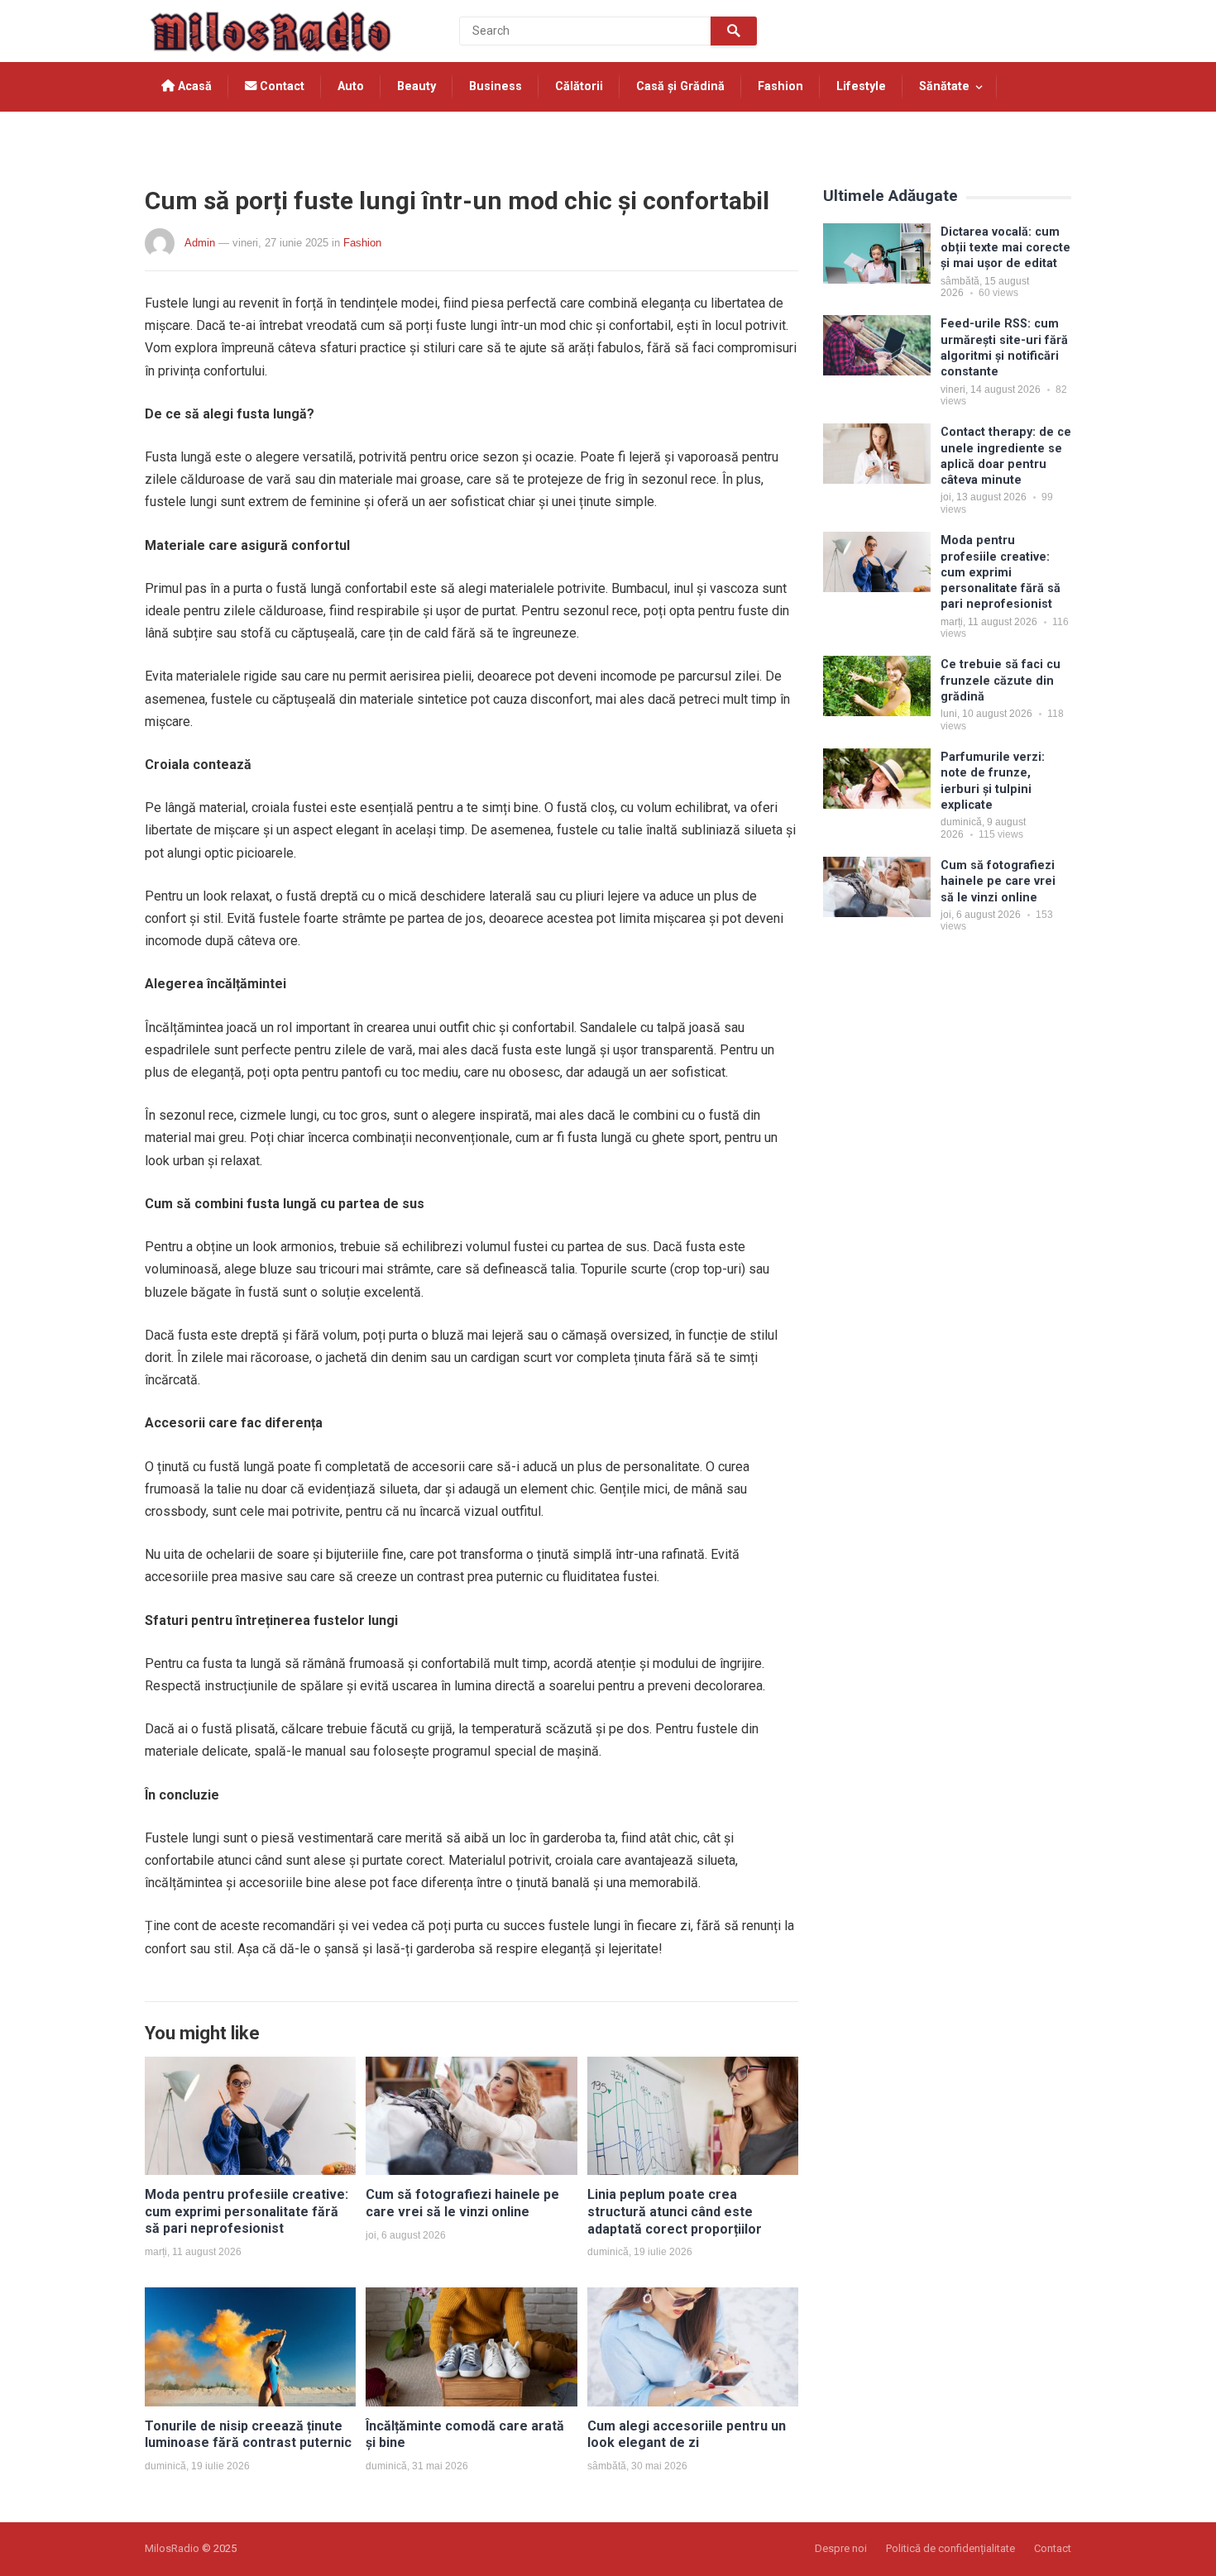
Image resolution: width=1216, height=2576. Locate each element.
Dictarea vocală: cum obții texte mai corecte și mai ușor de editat (1005, 248)
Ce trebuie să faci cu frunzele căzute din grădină (1001, 681)
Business (495, 86)
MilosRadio (172, 2548)
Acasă (193, 86)
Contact (280, 86)
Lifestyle (861, 86)
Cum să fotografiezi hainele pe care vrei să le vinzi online (462, 2203)
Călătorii (579, 86)
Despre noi (841, 2548)
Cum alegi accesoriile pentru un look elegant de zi (687, 2435)
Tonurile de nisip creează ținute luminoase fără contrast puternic (248, 2435)
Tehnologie (194, 136)
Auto (351, 86)
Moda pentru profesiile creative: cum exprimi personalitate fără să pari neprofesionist (247, 2212)
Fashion (780, 86)
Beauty (417, 86)
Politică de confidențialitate (950, 2548)
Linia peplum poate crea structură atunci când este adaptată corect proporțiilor (675, 2212)
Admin (200, 243)
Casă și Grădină (680, 86)
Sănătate (944, 86)
